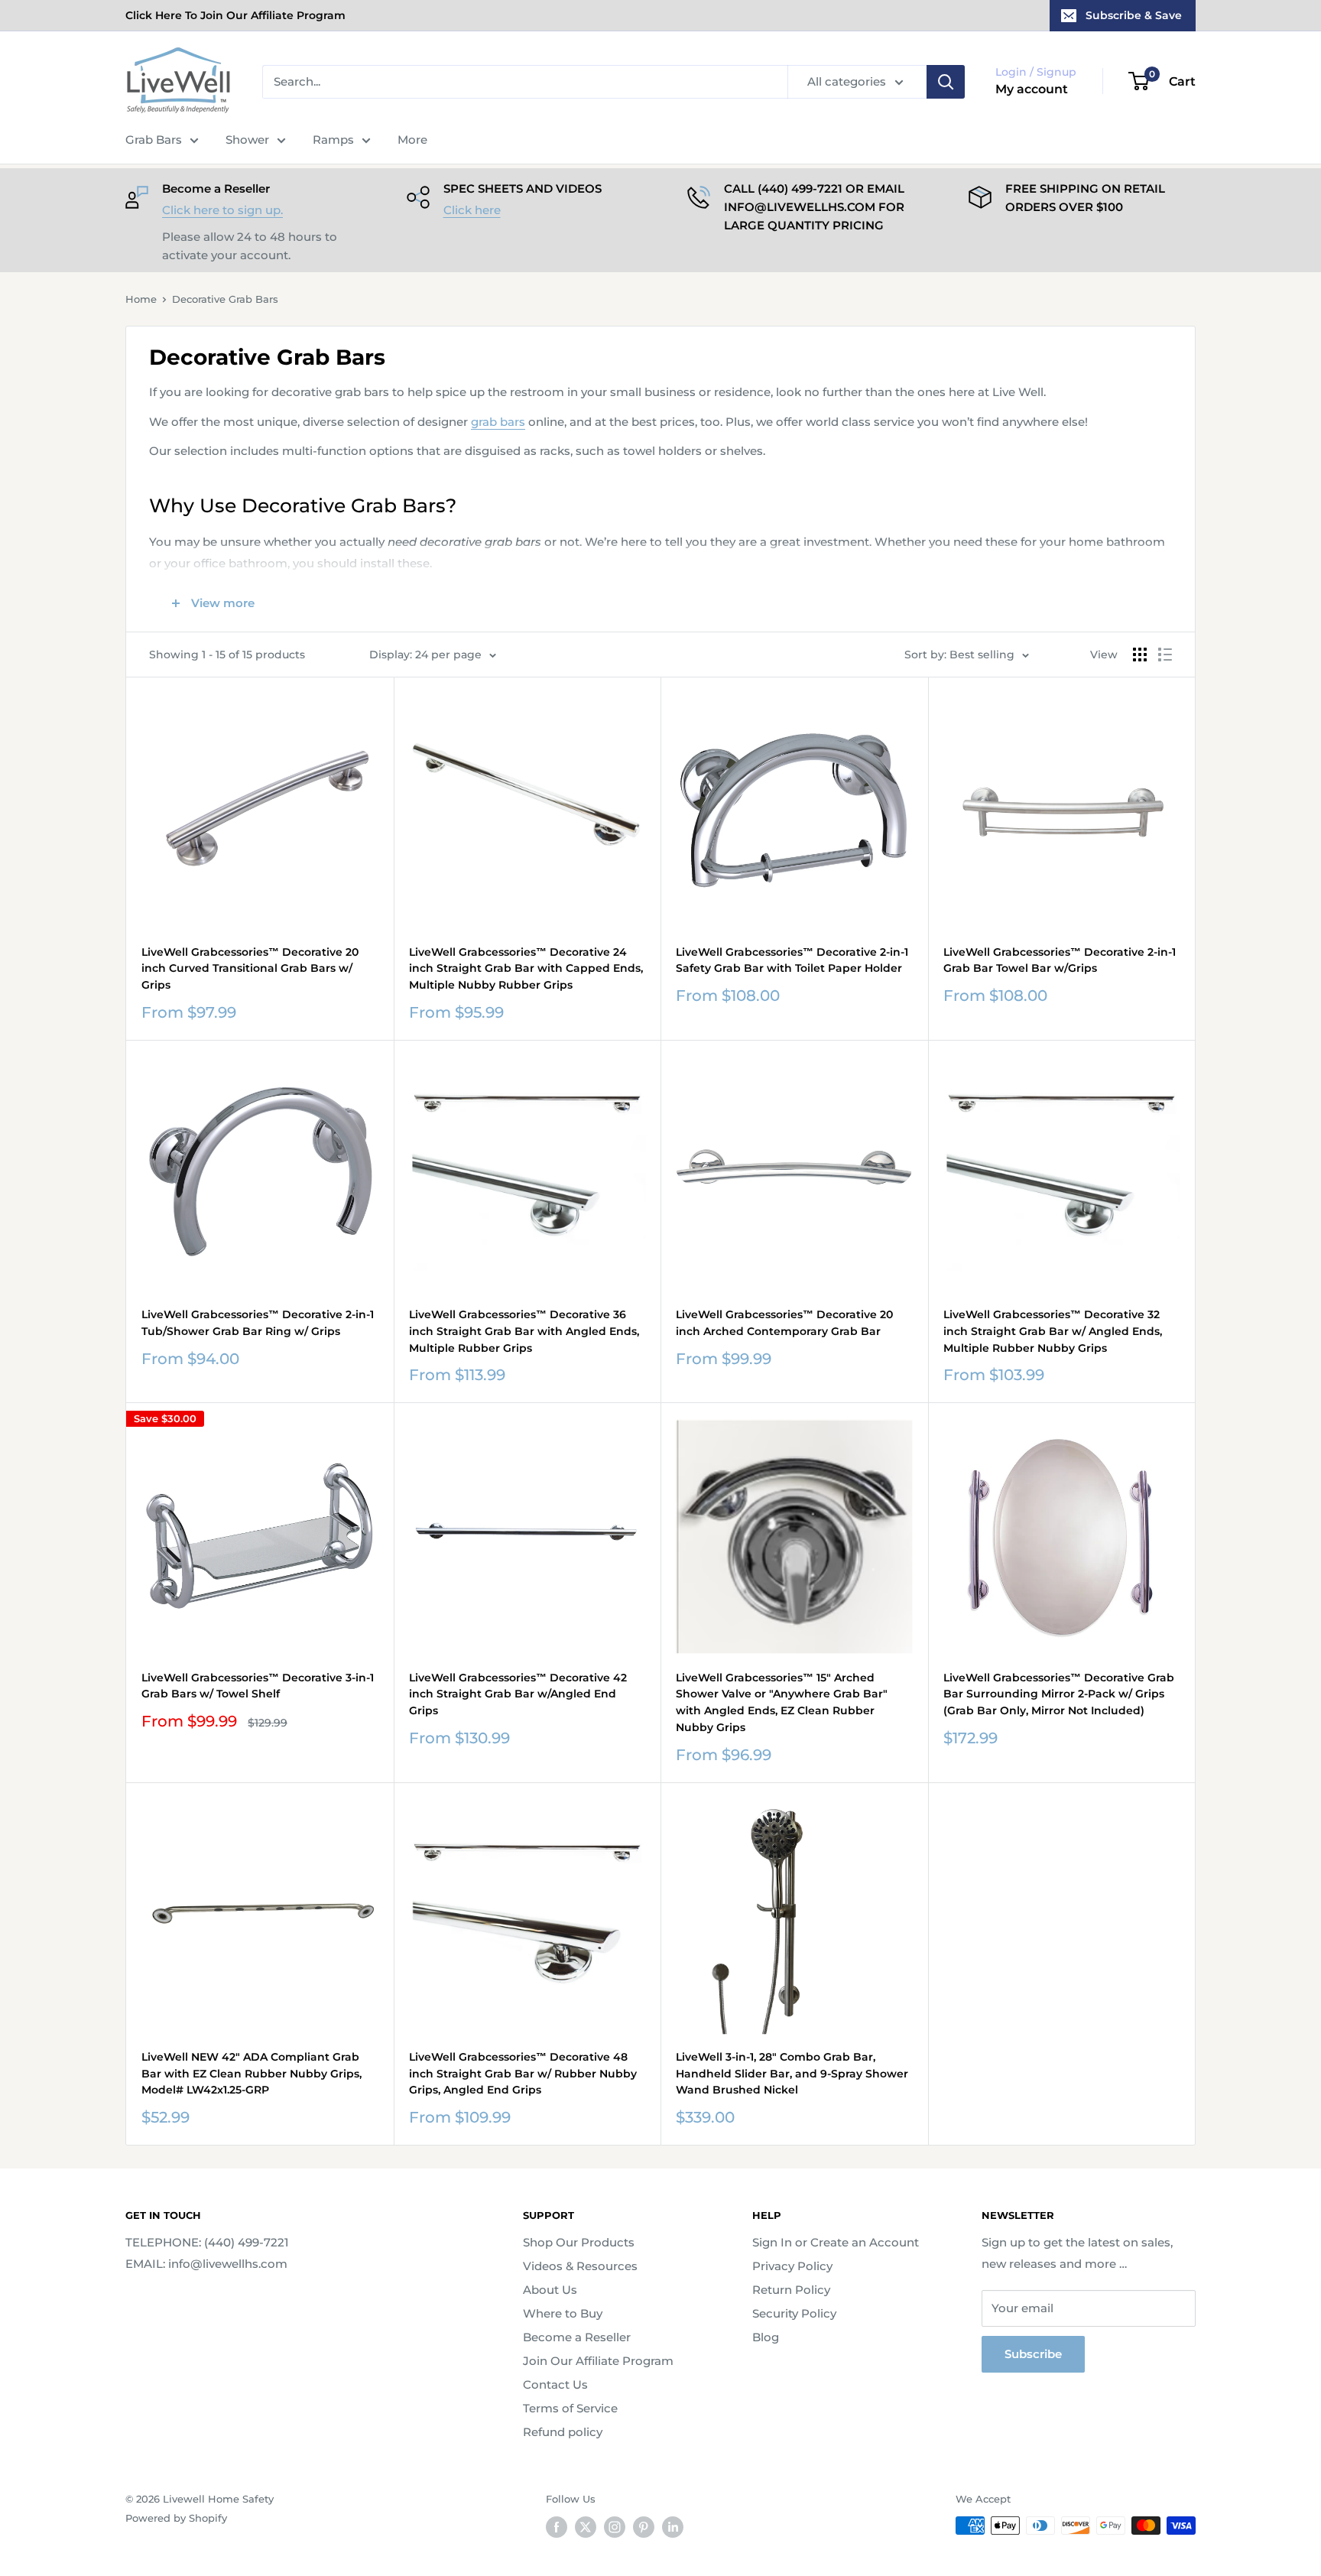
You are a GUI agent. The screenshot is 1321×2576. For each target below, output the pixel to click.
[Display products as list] (1165, 655)
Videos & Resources (580, 2266)
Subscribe (1033, 2354)
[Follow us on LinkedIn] (673, 2527)
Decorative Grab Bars (225, 299)
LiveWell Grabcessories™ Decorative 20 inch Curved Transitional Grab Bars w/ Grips (250, 968)
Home (141, 299)
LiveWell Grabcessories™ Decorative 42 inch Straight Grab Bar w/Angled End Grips (518, 1694)
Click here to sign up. (222, 210)
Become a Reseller (577, 2337)
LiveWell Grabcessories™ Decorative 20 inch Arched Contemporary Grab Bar (784, 1323)
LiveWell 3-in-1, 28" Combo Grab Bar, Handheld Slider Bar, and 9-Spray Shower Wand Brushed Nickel (792, 2073)
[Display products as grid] (1140, 655)
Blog (766, 2337)
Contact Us (555, 2384)
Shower (247, 140)
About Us (550, 2290)
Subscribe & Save (1134, 15)
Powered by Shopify (176, 2518)
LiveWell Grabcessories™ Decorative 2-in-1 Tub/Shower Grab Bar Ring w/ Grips (258, 1323)
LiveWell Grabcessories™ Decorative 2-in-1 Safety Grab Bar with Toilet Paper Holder (792, 960)
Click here (472, 210)
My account (1032, 89)
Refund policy (563, 2432)
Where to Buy (563, 2313)
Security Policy (794, 2313)
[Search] (946, 82)
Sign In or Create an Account (836, 2242)
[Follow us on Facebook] (557, 2527)
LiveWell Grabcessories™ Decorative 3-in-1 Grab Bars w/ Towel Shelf (258, 1686)
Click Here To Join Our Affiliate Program (235, 15)
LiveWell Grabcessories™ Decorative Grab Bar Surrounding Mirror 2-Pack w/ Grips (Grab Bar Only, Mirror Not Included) (1059, 1694)
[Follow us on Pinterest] (644, 2527)
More (412, 140)
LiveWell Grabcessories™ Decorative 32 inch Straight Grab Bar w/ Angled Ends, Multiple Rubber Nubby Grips (1053, 1331)
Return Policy (791, 2290)
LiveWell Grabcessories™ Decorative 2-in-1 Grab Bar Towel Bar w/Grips (1060, 960)
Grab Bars (154, 140)
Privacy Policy (792, 2266)
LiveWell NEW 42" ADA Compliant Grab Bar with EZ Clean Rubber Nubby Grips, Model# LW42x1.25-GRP (252, 2073)
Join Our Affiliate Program (598, 2361)
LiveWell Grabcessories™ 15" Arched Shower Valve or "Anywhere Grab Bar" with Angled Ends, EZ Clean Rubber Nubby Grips (782, 1702)
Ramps (333, 140)
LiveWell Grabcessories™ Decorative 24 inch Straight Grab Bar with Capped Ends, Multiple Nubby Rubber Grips (526, 968)
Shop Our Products (579, 2242)
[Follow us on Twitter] (586, 2527)
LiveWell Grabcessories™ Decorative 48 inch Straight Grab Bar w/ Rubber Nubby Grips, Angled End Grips (523, 2073)
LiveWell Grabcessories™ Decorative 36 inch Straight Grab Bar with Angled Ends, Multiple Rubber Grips (524, 1331)
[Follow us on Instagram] (615, 2527)
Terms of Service (570, 2408)
